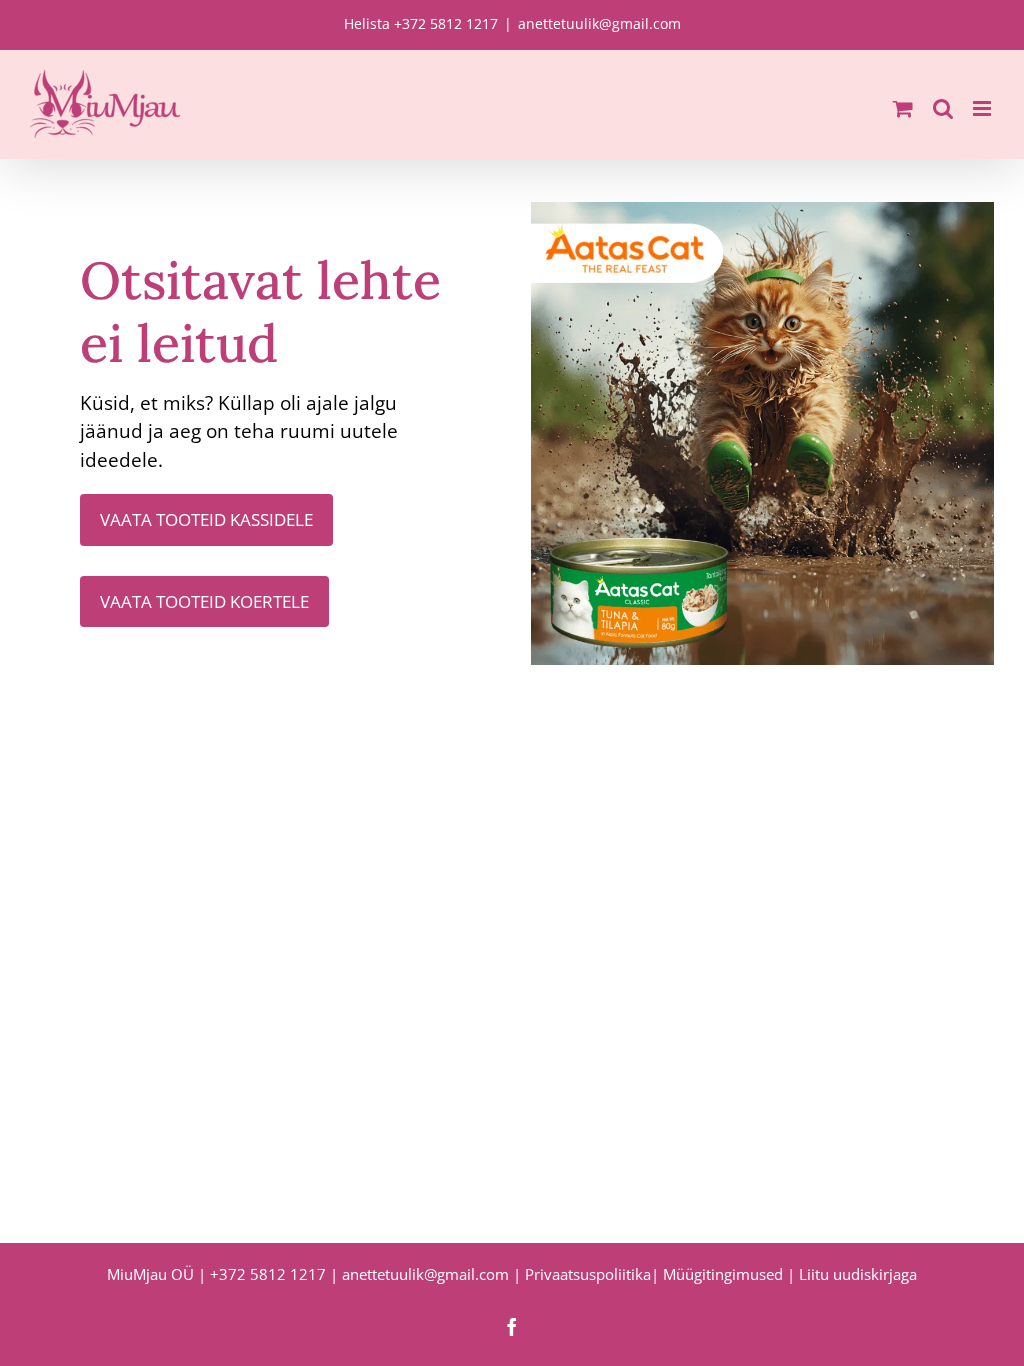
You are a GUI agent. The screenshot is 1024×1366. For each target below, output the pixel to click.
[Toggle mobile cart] (903, 108)
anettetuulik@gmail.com (599, 23)
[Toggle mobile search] (943, 108)
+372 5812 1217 (268, 1274)
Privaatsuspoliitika (588, 1274)
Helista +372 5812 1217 (421, 23)
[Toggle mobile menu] (983, 108)
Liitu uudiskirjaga (858, 1274)
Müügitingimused (723, 1274)
